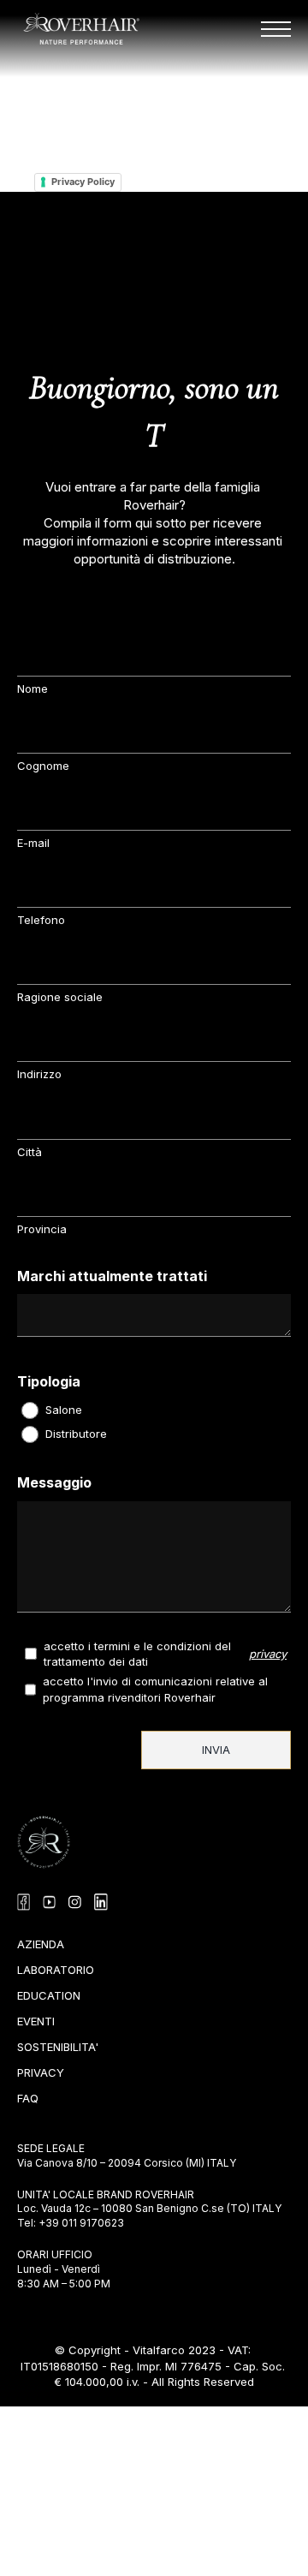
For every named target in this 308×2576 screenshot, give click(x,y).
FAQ (28, 2095)
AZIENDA (41, 1941)
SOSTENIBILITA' (58, 2044)
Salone (64, 1410)
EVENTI (36, 2018)
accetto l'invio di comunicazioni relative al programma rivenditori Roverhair (157, 1689)
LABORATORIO (56, 1967)
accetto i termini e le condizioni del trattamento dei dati (139, 1654)
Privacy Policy (83, 182)
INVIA (216, 1750)
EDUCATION (49, 1992)
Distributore (76, 1434)
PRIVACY (41, 2069)
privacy (268, 1654)
